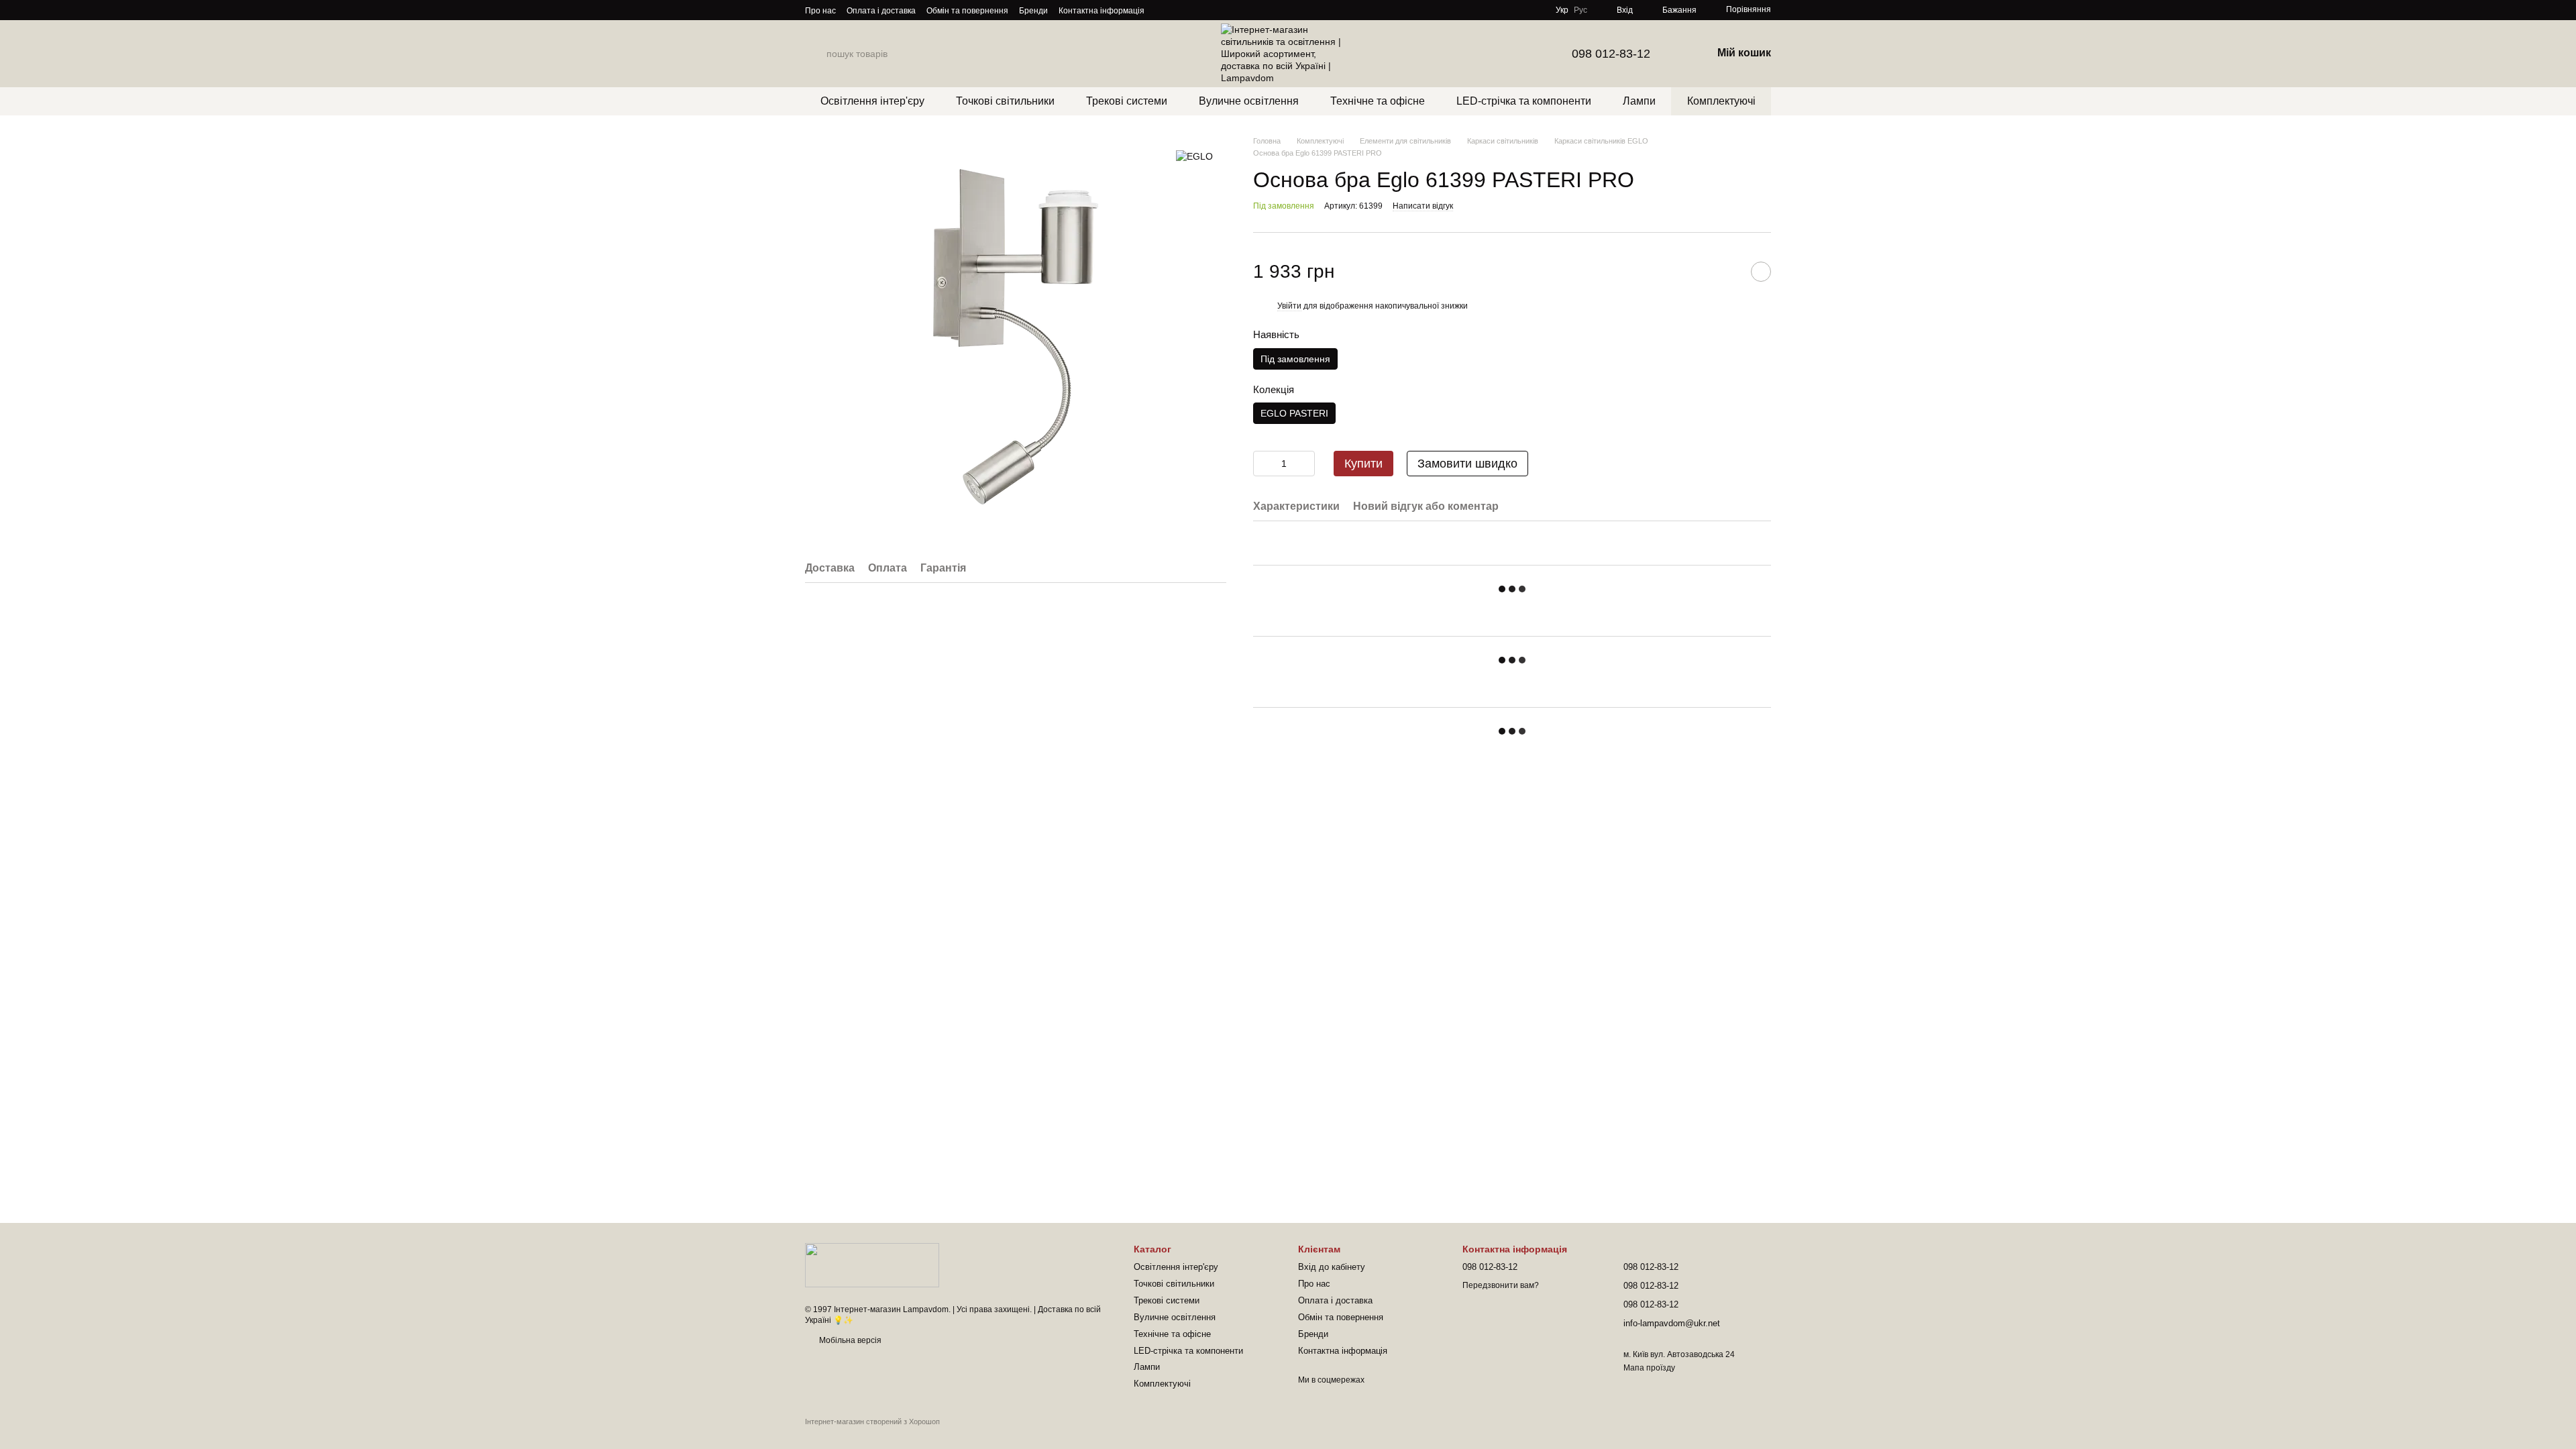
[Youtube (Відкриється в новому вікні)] (1212, 10)
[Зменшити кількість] (1263, 464)
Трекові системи (1127, 101)
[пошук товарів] (816, 54)
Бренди (1033, 11)
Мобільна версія (849, 1340)
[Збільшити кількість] (1305, 464)
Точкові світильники (1005, 101)
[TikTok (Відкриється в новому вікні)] (1179, 10)
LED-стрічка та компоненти (1524, 101)
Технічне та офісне (1378, 101)
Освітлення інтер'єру (872, 101)
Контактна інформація (1102, 11)
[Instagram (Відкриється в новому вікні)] (1163, 10)
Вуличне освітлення (1249, 101)
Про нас (820, 11)
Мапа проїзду (1649, 1368)
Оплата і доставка (881, 11)
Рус (1580, 10)
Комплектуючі (1721, 101)
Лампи (1639, 101)
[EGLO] (1194, 155)
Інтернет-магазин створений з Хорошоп (872, 1421)
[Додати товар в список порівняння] (1727, 272)
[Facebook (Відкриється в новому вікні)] (1195, 10)
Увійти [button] (1289, 306)
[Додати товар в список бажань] (1761, 272)
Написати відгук (1423, 206)
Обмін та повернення (967, 11)
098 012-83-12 (1611, 54)
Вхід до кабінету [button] (1332, 1267)
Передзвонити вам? (1501, 1285)
